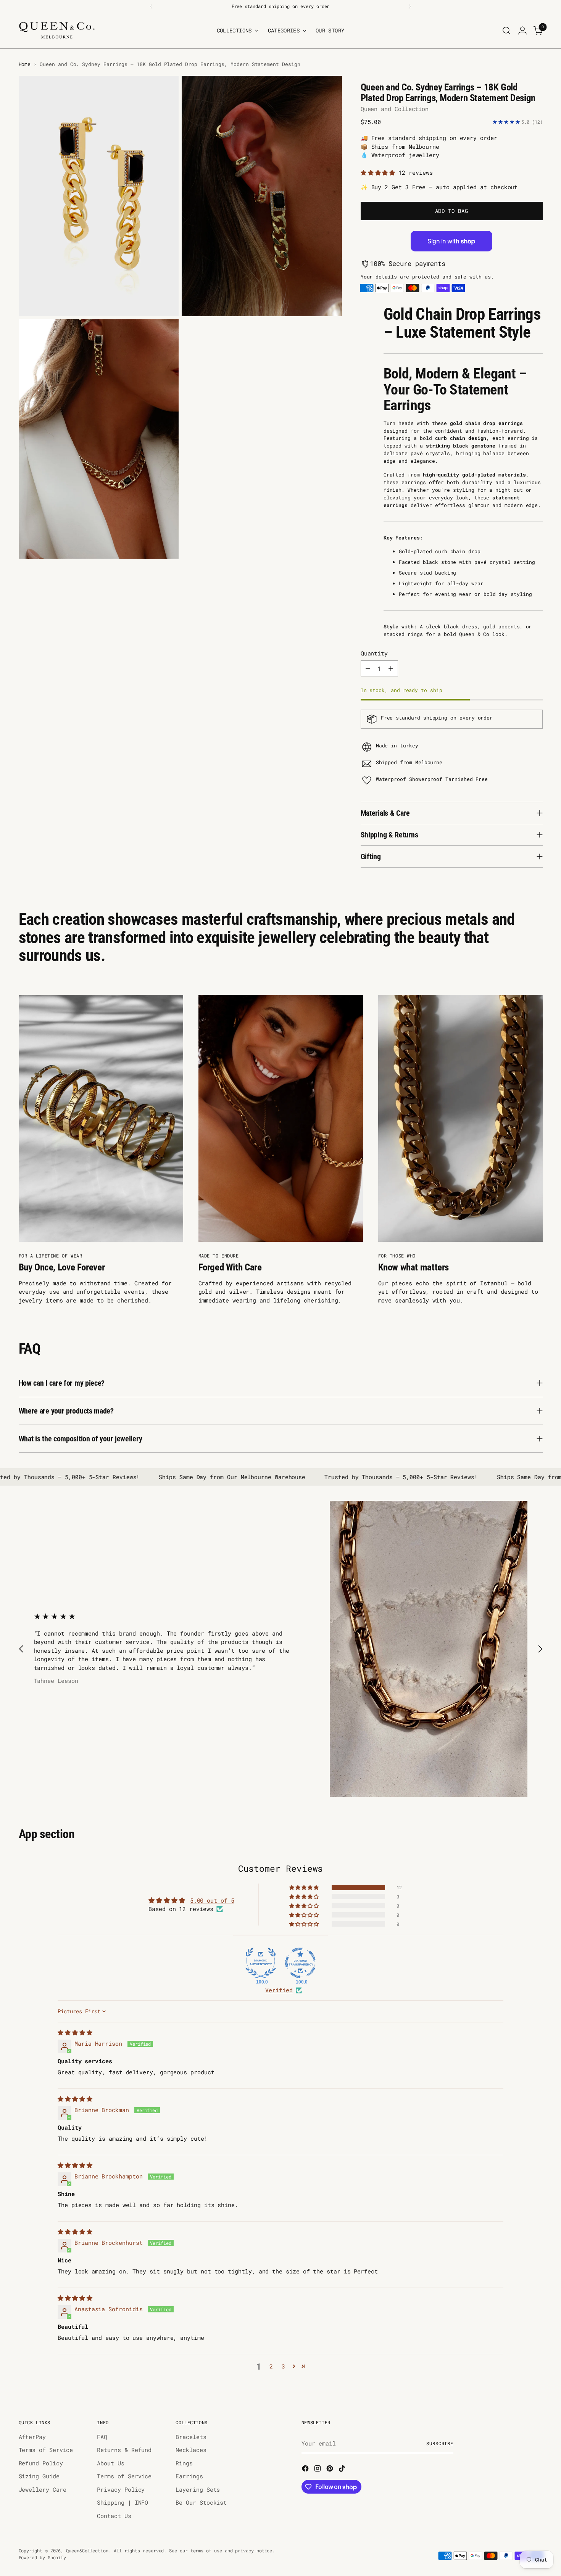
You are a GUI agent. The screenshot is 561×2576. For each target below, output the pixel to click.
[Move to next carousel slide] (540, 1649)
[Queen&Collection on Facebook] (306, 2470)
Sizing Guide (39, 2476)
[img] (75, 2032)
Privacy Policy (121, 2489)
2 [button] (271, 2366)
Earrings (189, 2476)
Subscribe (440, 2443)
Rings (184, 2463)
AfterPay (32, 2437)
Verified (279, 1990)
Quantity (374, 653)
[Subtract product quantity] (368, 668)
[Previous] (151, 6)
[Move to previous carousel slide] (21, 1649)
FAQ (102, 2437)
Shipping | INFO (123, 2502)
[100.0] (261, 1963)
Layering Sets (198, 2489)
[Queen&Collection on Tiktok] (343, 2470)
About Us (110, 2463)
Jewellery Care (43, 2489)
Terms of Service (46, 2450)
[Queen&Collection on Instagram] (318, 2470)
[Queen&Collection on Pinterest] (330, 2470)
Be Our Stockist (201, 2502)
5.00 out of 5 (212, 1900)
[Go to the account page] (522, 31)
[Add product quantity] (391, 668)
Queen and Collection (395, 109)
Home (25, 64)
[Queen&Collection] (57, 30)
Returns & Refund (124, 2450)
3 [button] (283, 2366)
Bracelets (191, 2437)
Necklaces (191, 2450)
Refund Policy (41, 2463)
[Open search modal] (506, 31)
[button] (380, 172)
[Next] (410, 6)
